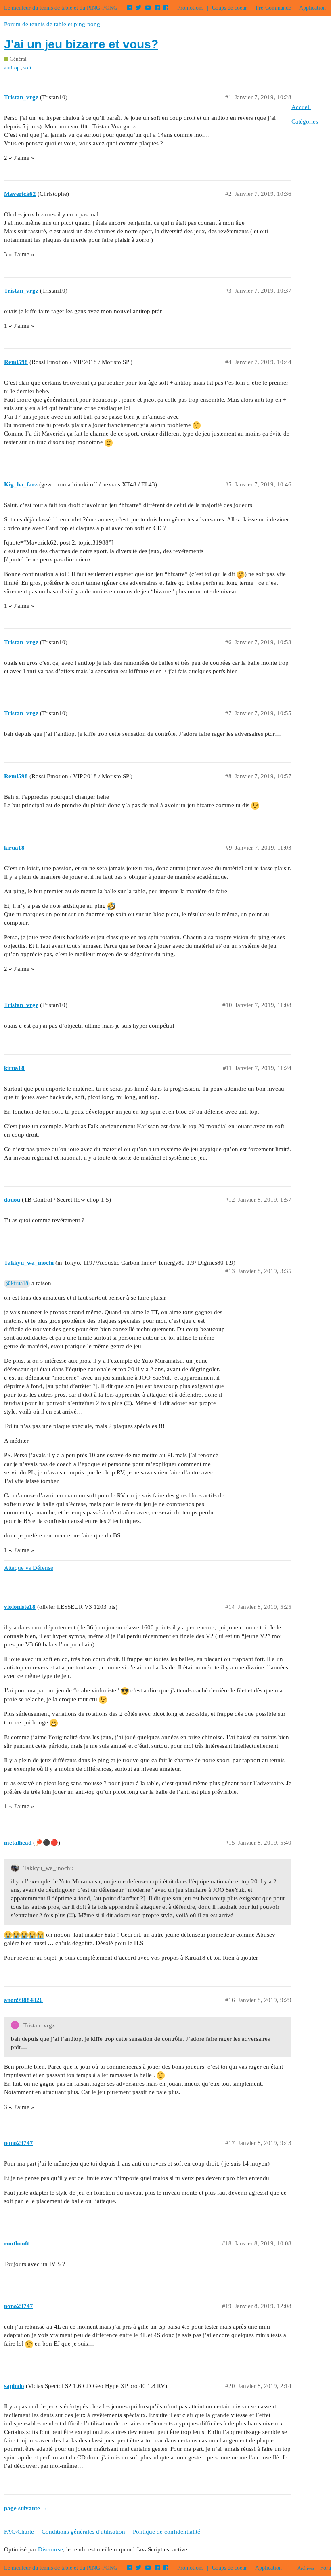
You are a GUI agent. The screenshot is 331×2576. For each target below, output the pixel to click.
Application (312, 8)
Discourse (50, 2549)
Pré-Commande (273, 8)
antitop (12, 68)
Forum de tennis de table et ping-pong (52, 24)
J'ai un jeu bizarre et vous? (81, 44)
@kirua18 (17, 1283)
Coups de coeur (229, 8)
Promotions (190, 8)
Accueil (301, 107)
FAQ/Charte (19, 2532)
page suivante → (26, 2508)
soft (27, 68)
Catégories (305, 121)
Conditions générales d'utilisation (83, 2532)
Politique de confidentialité (167, 2532)
